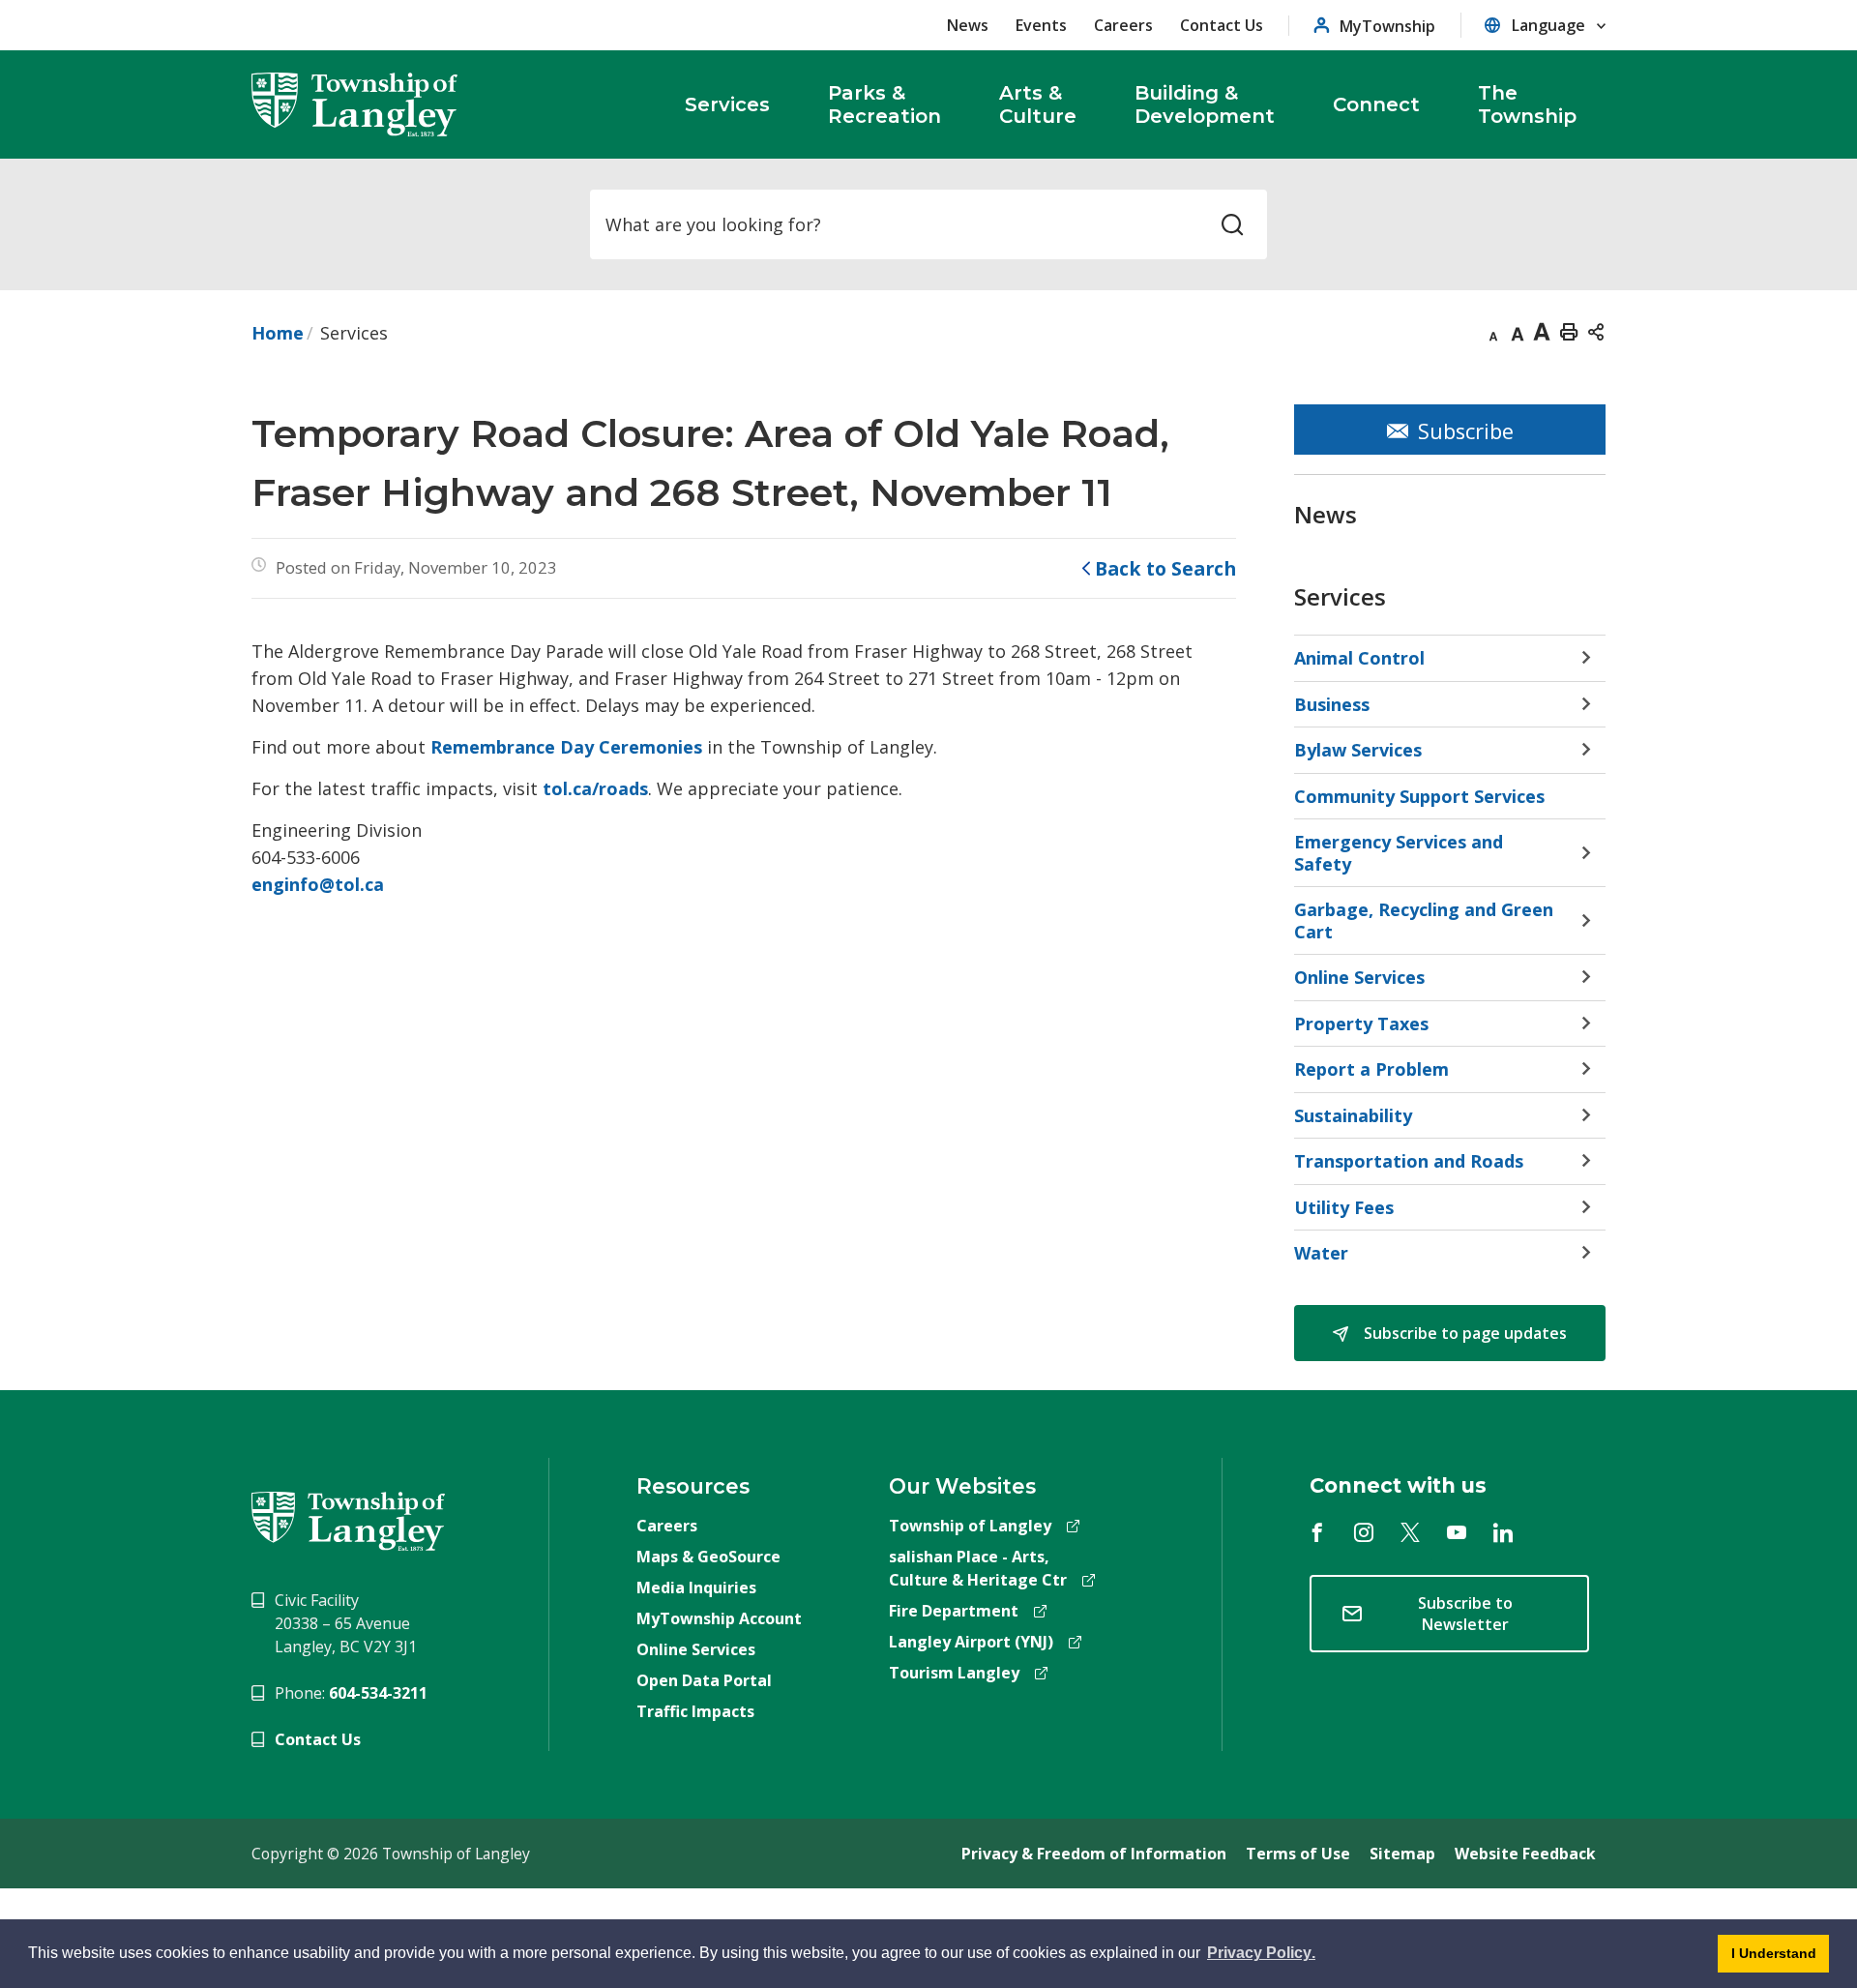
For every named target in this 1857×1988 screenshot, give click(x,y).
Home (278, 333)
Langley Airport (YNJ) (971, 1642)
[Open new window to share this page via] (1596, 331)
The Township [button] (1527, 104)
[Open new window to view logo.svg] (348, 1520)
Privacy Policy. (1260, 1956)
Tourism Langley (954, 1673)
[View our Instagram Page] (1364, 1532)
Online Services (696, 1649)
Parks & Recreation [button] (884, 104)
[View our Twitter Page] (1410, 1532)
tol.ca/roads (595, 788)
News (968, 25)
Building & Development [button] (1205, 104)
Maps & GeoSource (708, 1557)
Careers (1123, 25)
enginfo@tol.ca (318, 884)
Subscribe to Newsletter (1465, 1614)
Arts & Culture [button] (1038, 104)
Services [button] (727, 104)
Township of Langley (970, 1526)
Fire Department (954, 1611)
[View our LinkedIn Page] (1503, 1532)
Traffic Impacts (695, 1711)
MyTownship (1387, 26)
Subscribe (1466, 431)
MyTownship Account (719, 1618)
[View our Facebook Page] (1317, 1532)
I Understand (1767, 1959)
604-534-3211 (378, 1693)
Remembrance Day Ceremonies (566, 747)
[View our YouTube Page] (1457, 1532)
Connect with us (1398, 1485)
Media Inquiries (696, 1587)
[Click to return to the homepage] (355, 104)
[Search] (1232, 224)
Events (1041, 25)
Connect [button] (1376, 104)
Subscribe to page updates (1463, 1333)
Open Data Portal (704, 1680)
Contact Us (1222, 25)
